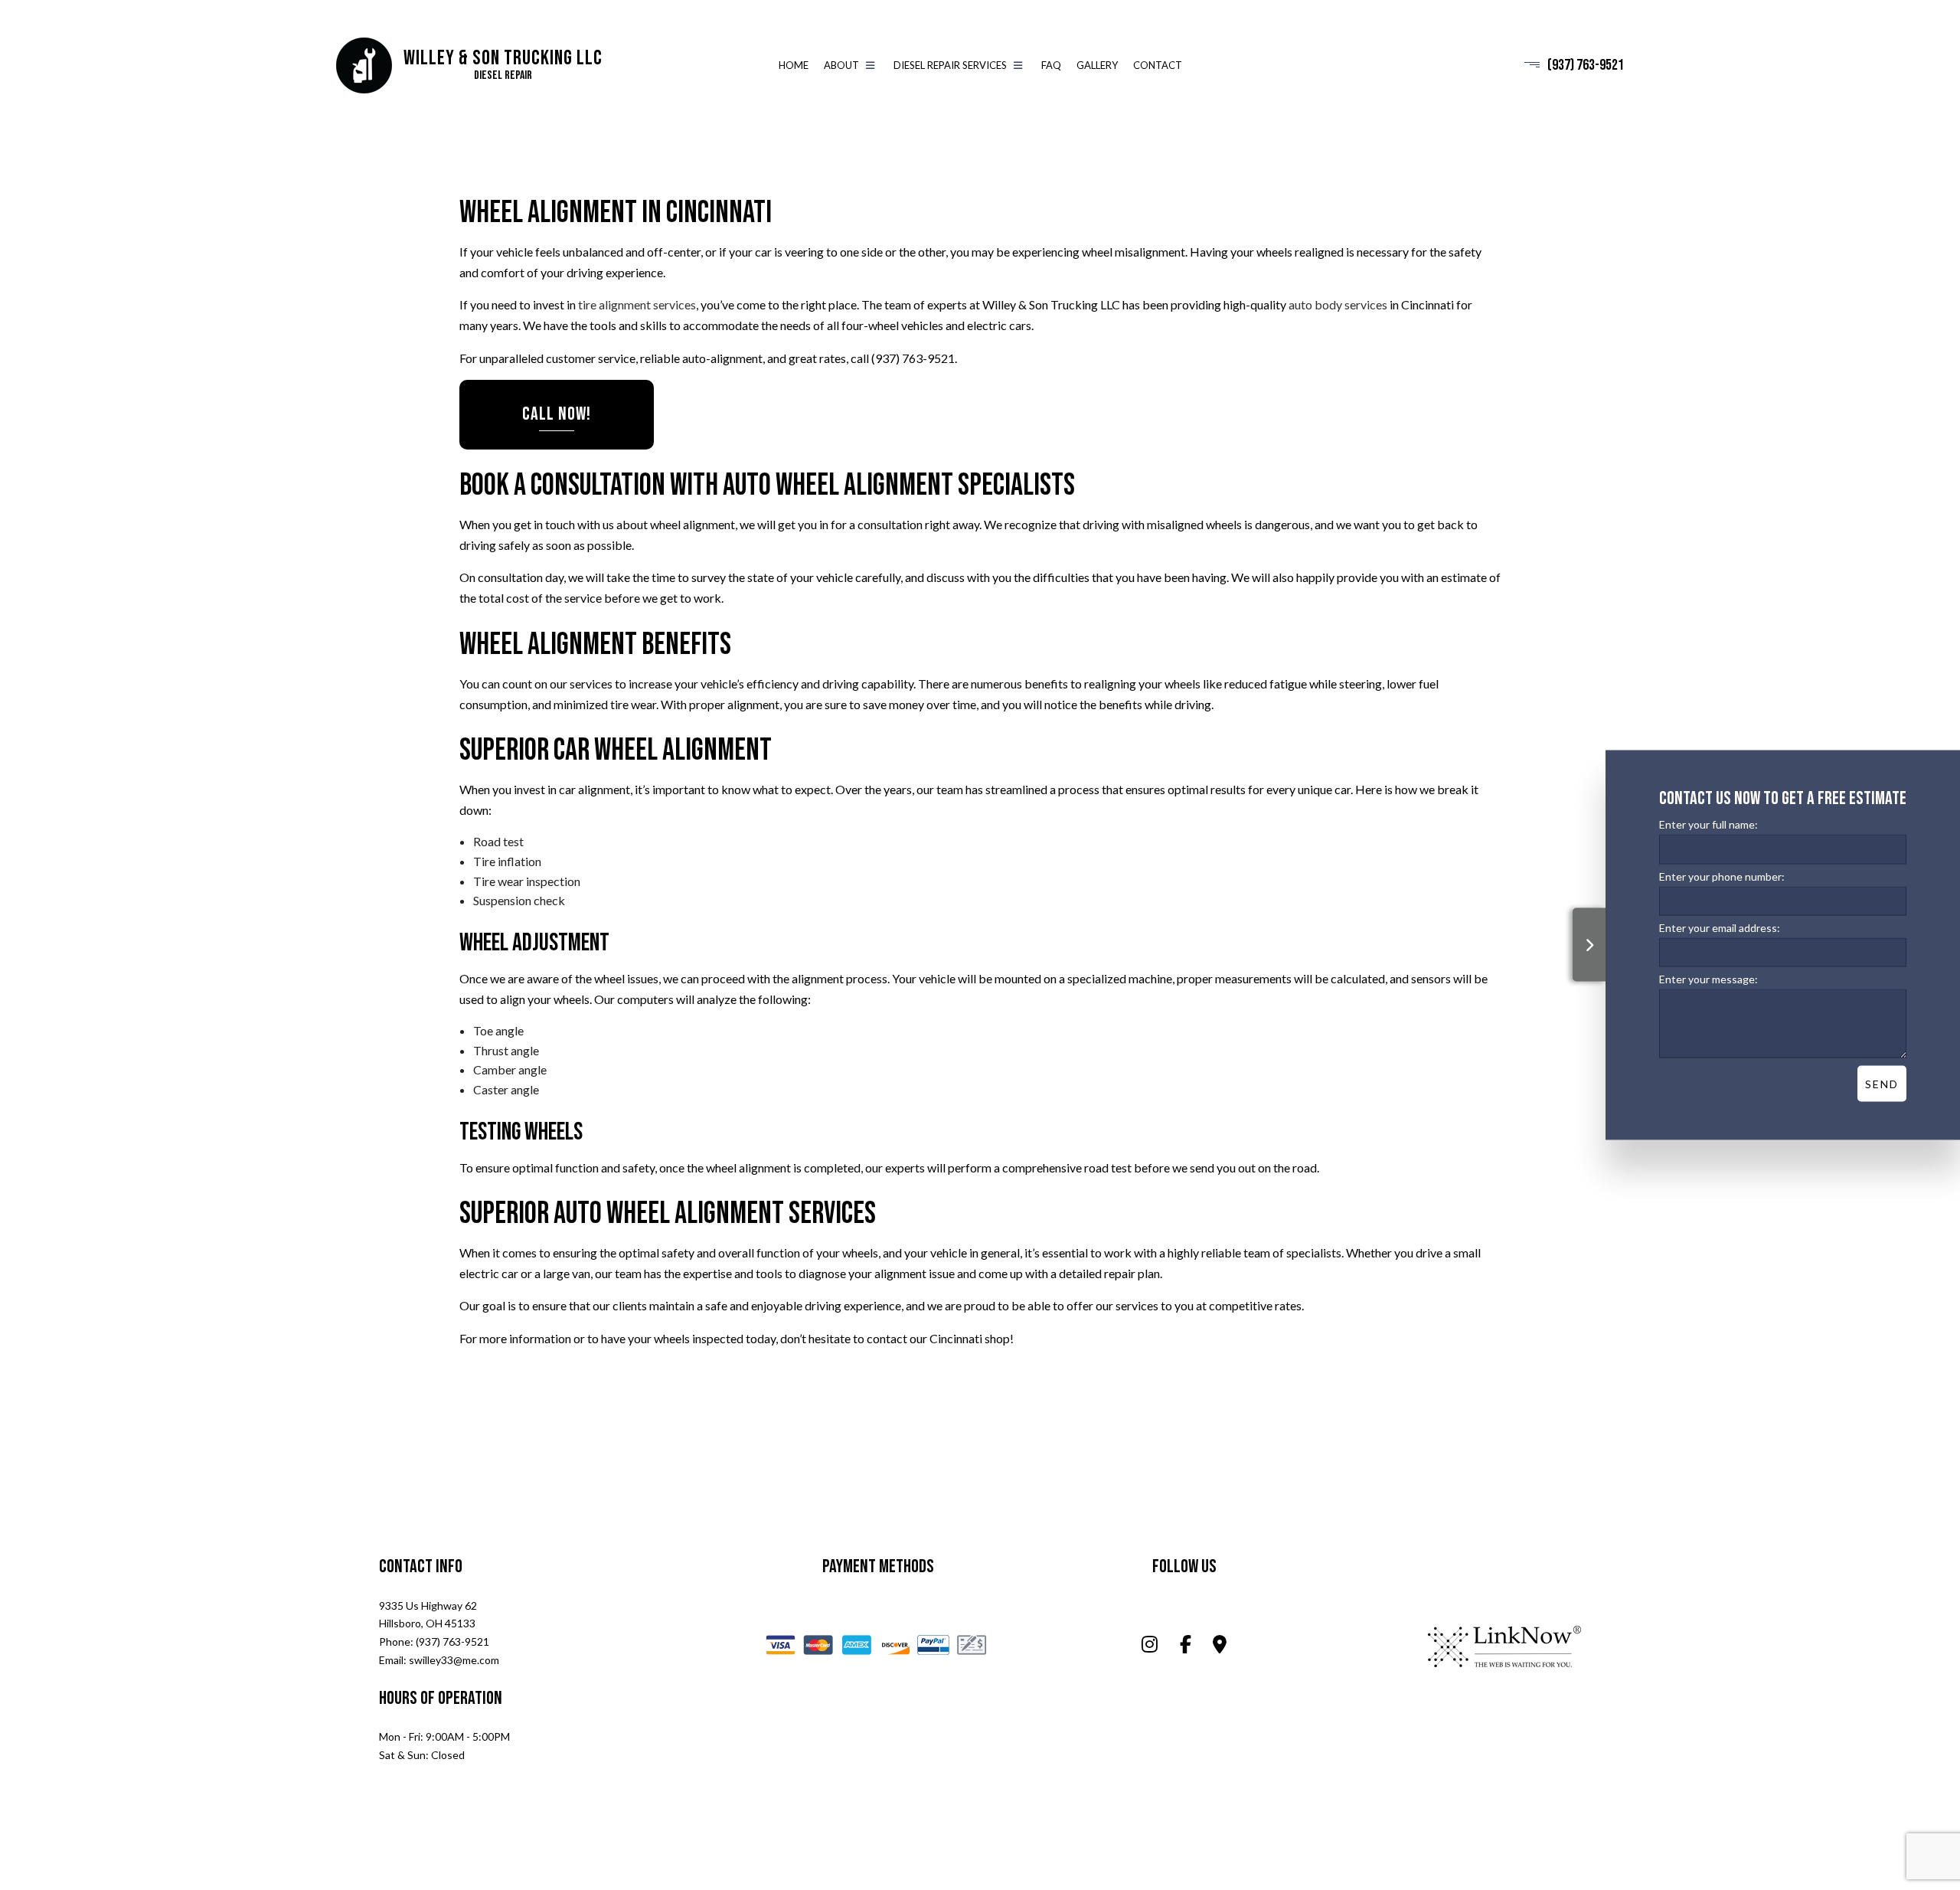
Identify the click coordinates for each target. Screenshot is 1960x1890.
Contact (1158, 65)
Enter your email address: (1720, 927)
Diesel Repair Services (950, 65)
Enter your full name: (1708, 824)
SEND (1882, 1083)
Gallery (1097, 65)
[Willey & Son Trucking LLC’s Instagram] (1150, 1646)
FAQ (1051, 65)
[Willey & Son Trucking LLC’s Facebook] (1186, 1646)
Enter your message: (1708, 978)
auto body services (1338, 305)
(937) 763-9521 (1586, 66)
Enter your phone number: (1722, 876)
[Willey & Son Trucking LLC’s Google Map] (1220, 1646)
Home (794, 65)
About (841, 65)
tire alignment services (637, 305)
